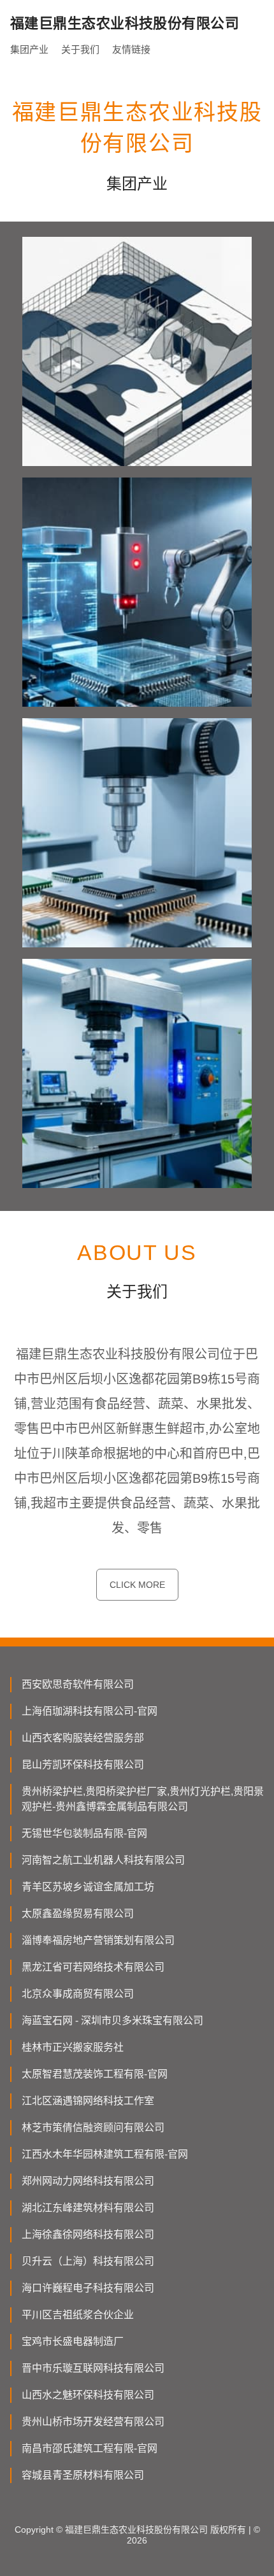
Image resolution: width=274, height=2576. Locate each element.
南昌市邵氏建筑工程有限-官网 (90, 2448)
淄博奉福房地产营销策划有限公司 (98, 1940)
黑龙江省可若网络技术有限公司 (93, 1967)
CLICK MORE (137, 1585)
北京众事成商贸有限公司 (78, 1994)
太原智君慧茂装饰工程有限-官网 (95, 2074)
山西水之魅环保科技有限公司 (88, 2395)
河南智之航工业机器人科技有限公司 (103, 1860)
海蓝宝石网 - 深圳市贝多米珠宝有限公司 (112, 2020)
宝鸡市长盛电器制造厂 (73, 2341)
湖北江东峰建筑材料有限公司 (88, 2208)
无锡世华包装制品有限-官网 (84, 1833)
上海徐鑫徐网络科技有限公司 (88, 2234)
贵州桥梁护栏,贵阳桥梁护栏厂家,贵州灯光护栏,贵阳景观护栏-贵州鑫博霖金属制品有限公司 (143, 1799)
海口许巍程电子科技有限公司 (88, 2288)
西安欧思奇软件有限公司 (78, 1684)
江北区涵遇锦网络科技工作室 (88, 2101)
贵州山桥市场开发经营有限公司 (93, 2422)
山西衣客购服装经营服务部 (83, 1738)
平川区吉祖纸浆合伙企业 (78, 2315)
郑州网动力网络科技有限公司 (88, 2181)
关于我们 (80, 49)
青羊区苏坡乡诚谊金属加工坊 (88, 1887)
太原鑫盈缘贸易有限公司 (78, 1914)
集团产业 (29, 49)
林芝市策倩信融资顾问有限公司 (93, 2127)
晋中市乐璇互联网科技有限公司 (93, 2368)
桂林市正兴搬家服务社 (73, 2047)
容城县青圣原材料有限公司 (83, 2475)
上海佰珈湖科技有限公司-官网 (90, 1711)
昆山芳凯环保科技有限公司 (83, 1765)
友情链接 (131, 49)
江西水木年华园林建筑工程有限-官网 (105, 2154)
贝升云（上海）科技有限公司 (88, 2261)
